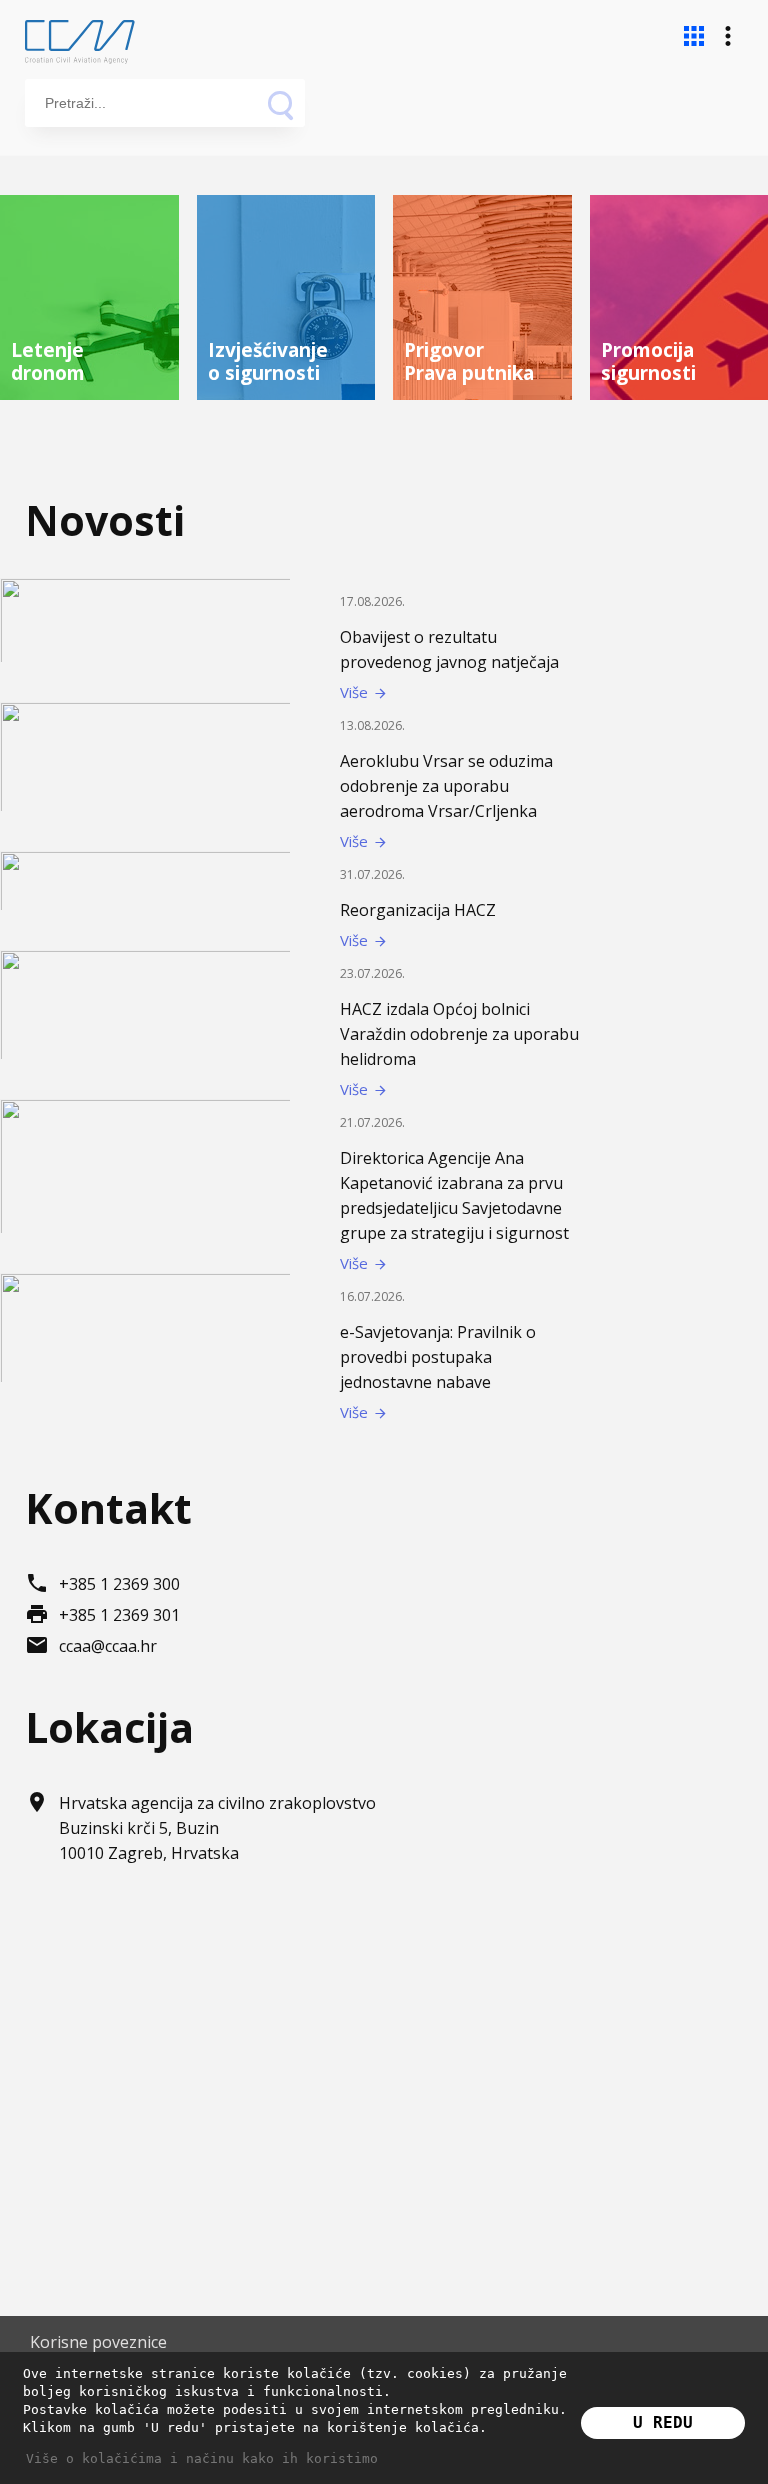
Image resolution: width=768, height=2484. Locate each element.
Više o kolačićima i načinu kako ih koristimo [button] (202, 2458)
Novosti (105, 520)
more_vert (728, 36)
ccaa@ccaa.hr (108, 1646)
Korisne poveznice (98, 2342)
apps (694, 36)
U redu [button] (663, 2422)
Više (364, 692)
